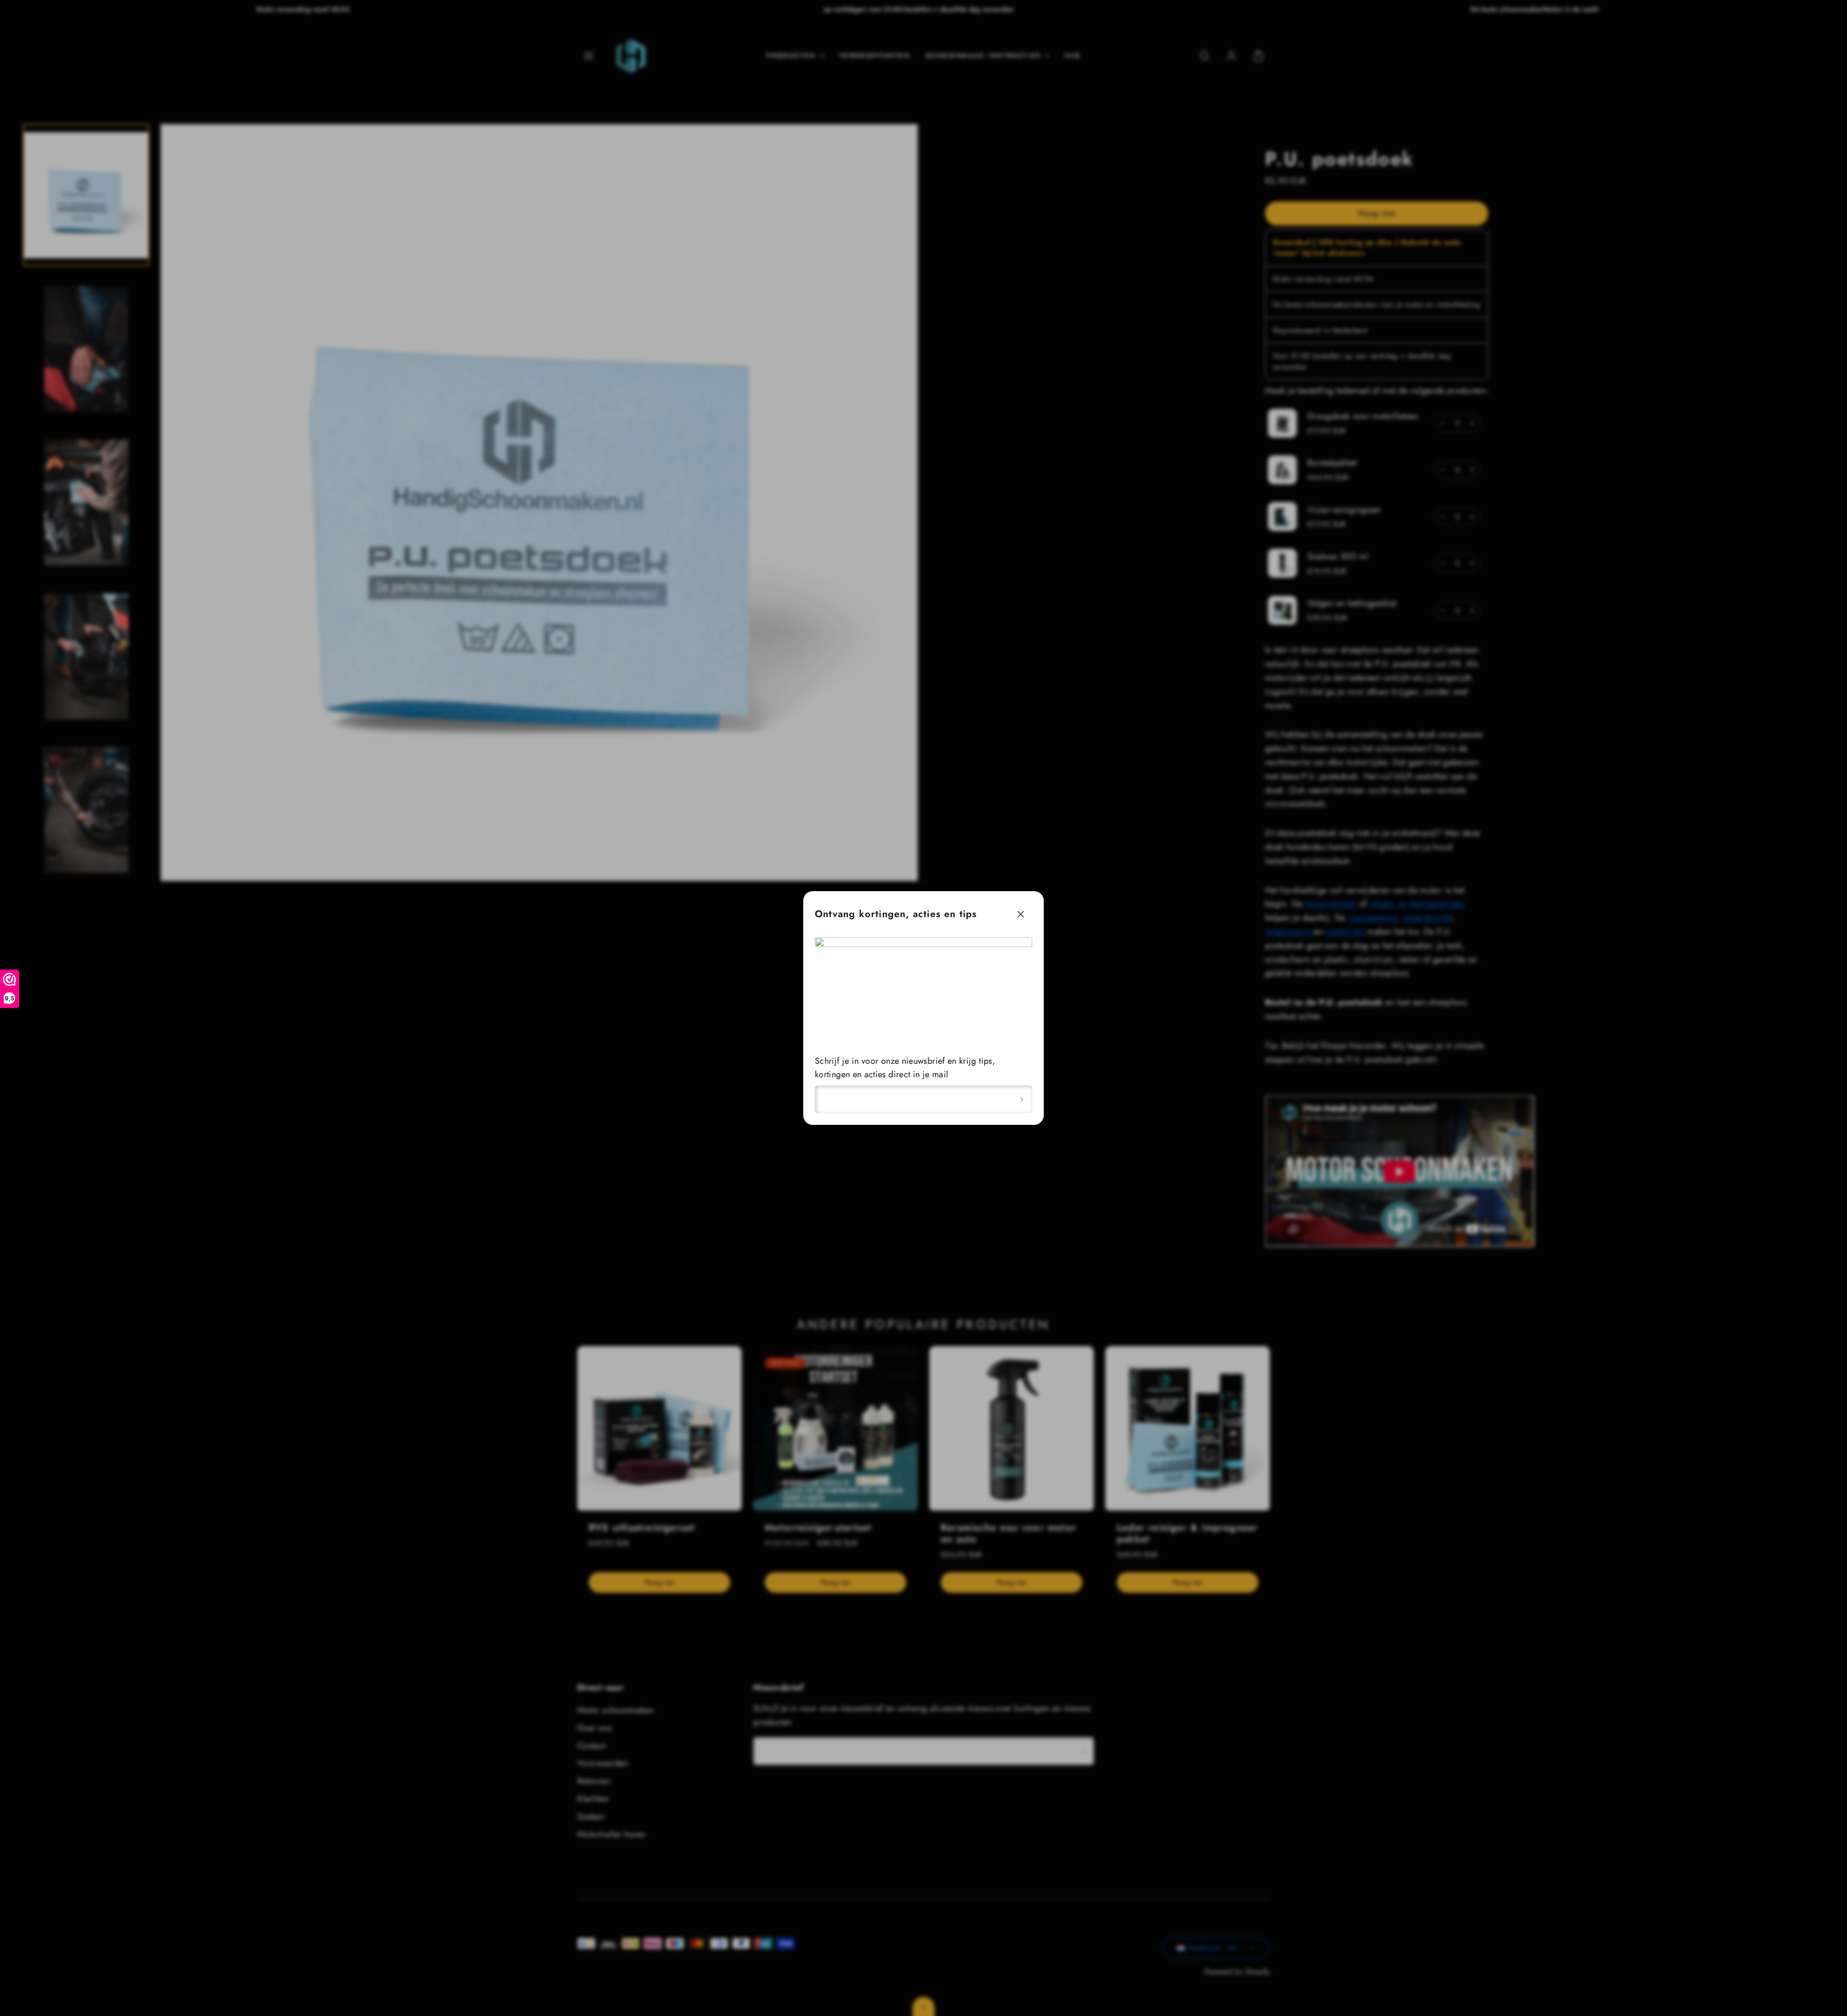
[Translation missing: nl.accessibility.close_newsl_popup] (1021, 914)
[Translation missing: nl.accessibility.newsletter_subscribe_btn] (1022, 1099)
